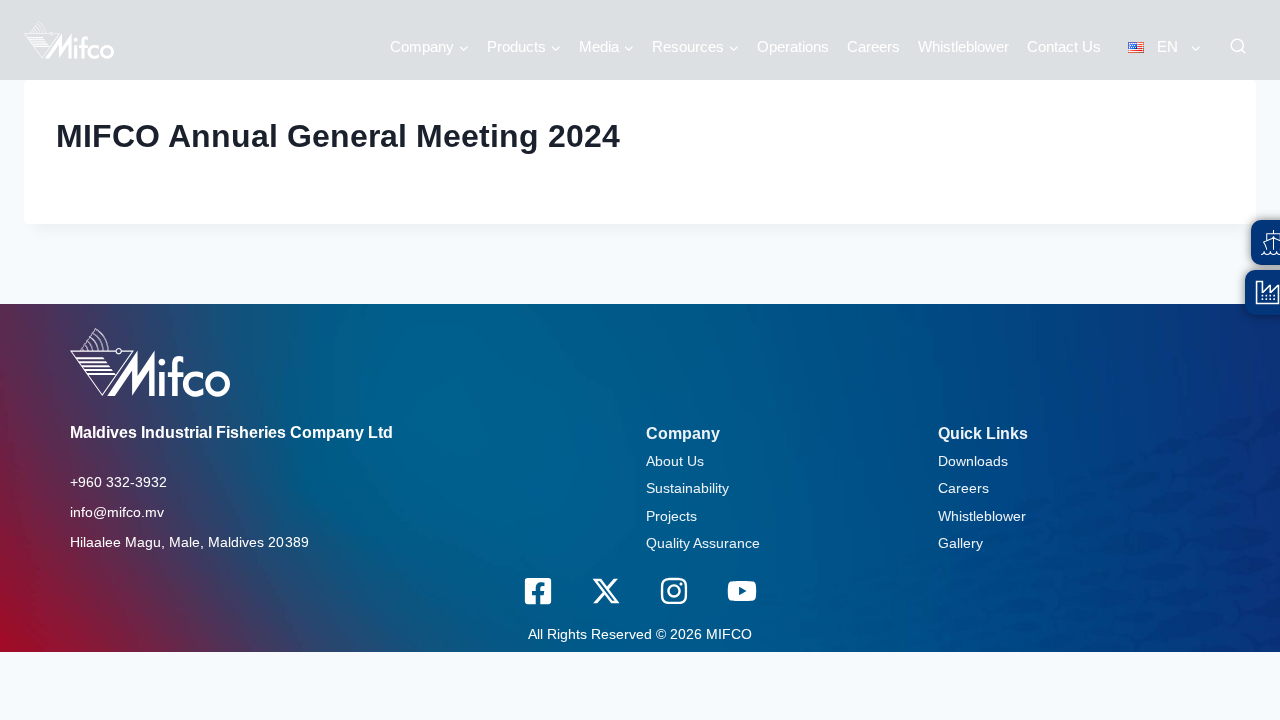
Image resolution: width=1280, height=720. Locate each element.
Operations (793, 46)
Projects (671, 516)
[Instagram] (674, 591)
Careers (873, 46)
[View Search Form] (1238, 47)
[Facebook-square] (538, 591)
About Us (675, 461)
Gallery (960, 543)
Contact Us (1064, 46)
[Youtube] (742, 591)
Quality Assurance (703, 543)
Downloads (973, 461)
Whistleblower (963, 46)
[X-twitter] (606, 591)
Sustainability (687, 488)
